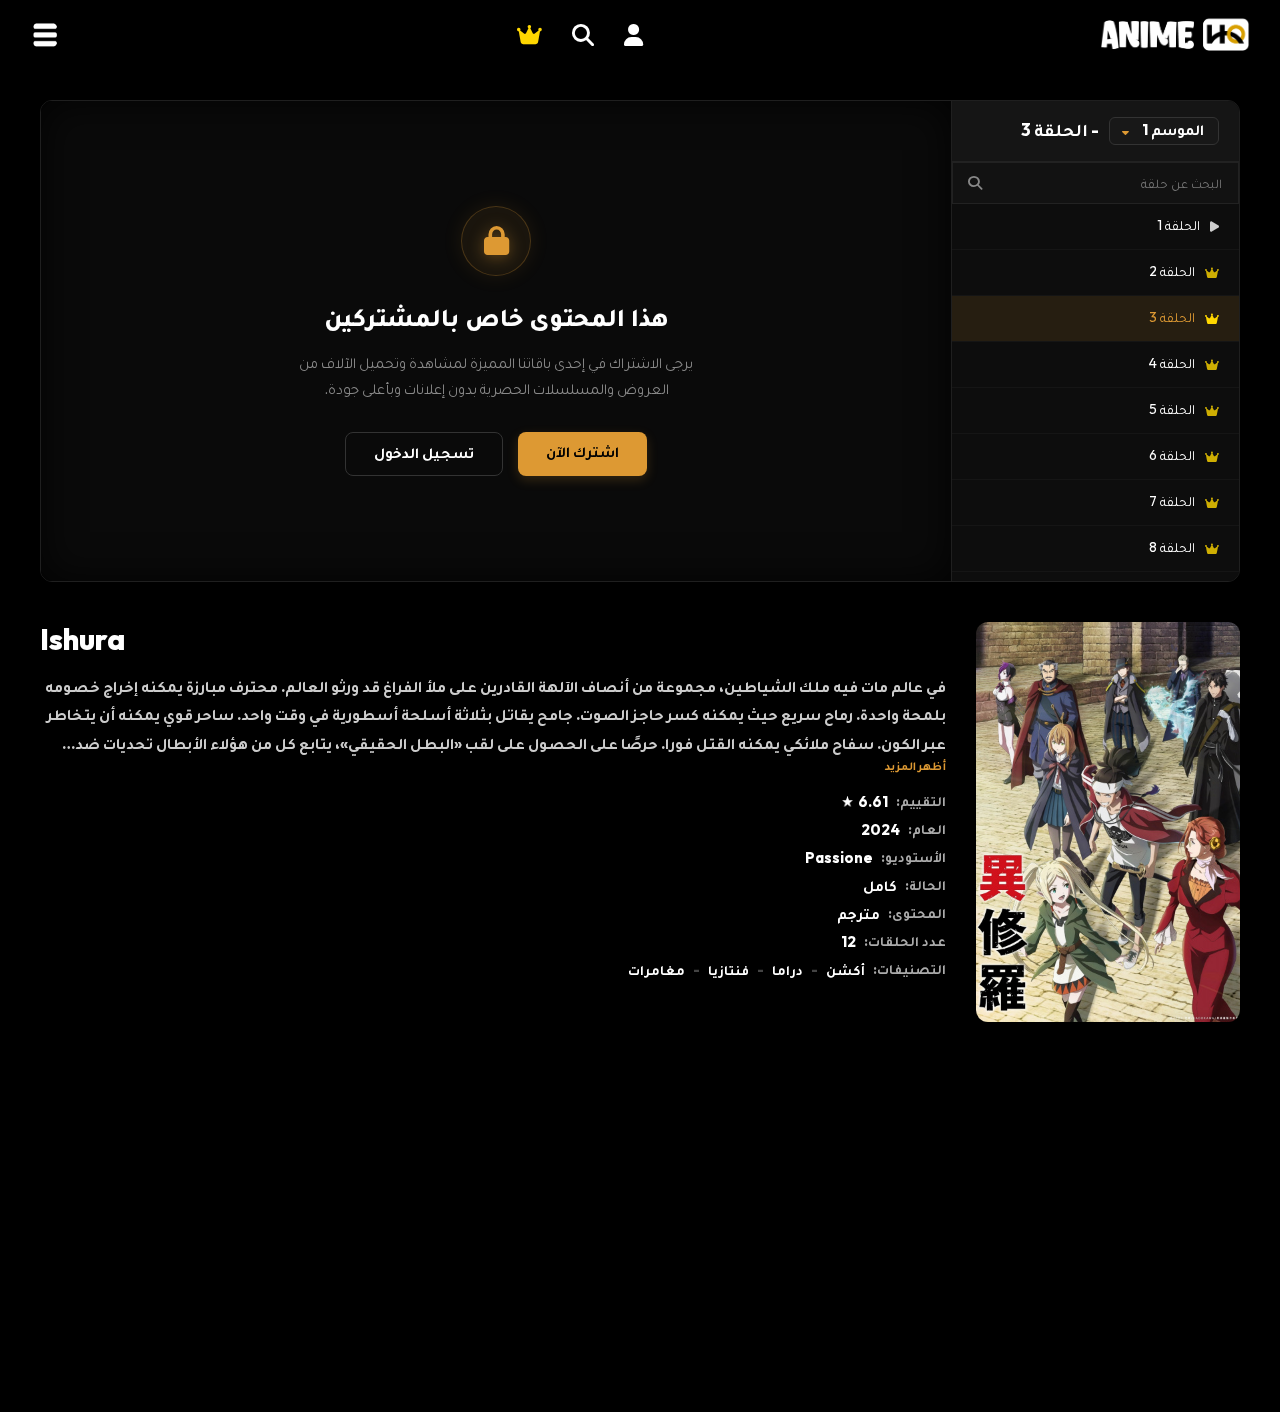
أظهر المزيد (915, 765)
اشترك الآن (582, 451)
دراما (787, 970)
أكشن (845, 970)
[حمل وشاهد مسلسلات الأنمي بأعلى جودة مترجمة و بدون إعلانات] (1175, 34)
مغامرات (656, 970)
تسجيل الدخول (424, 452)
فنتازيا (728, 970)
